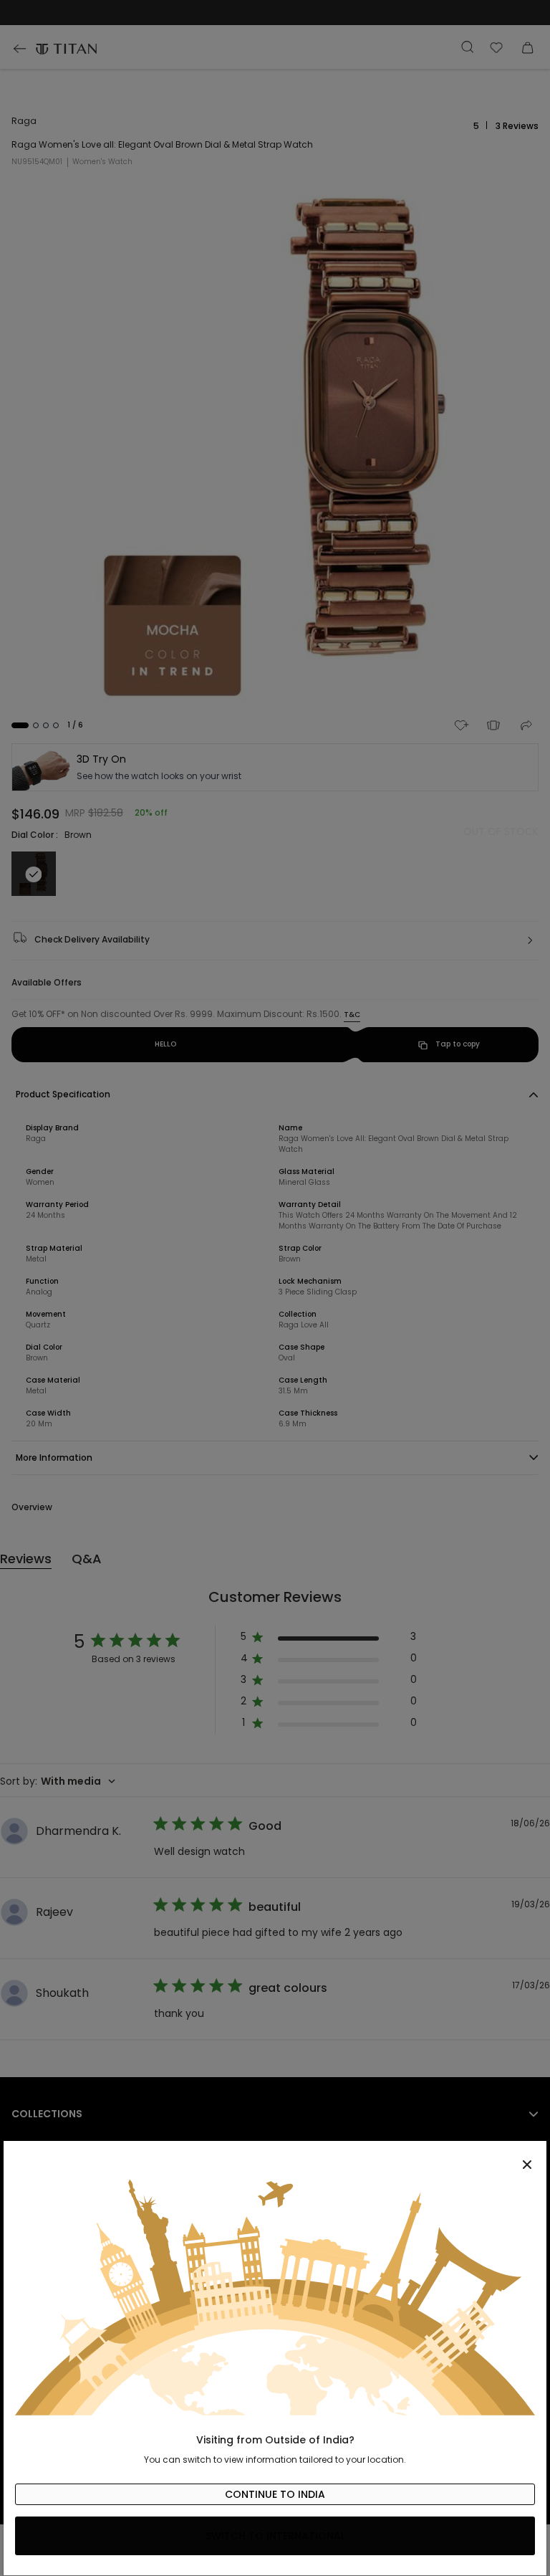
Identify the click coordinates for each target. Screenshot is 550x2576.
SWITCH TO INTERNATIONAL (275, 2536)
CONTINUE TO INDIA (275, 2494)
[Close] (275, 2157)
